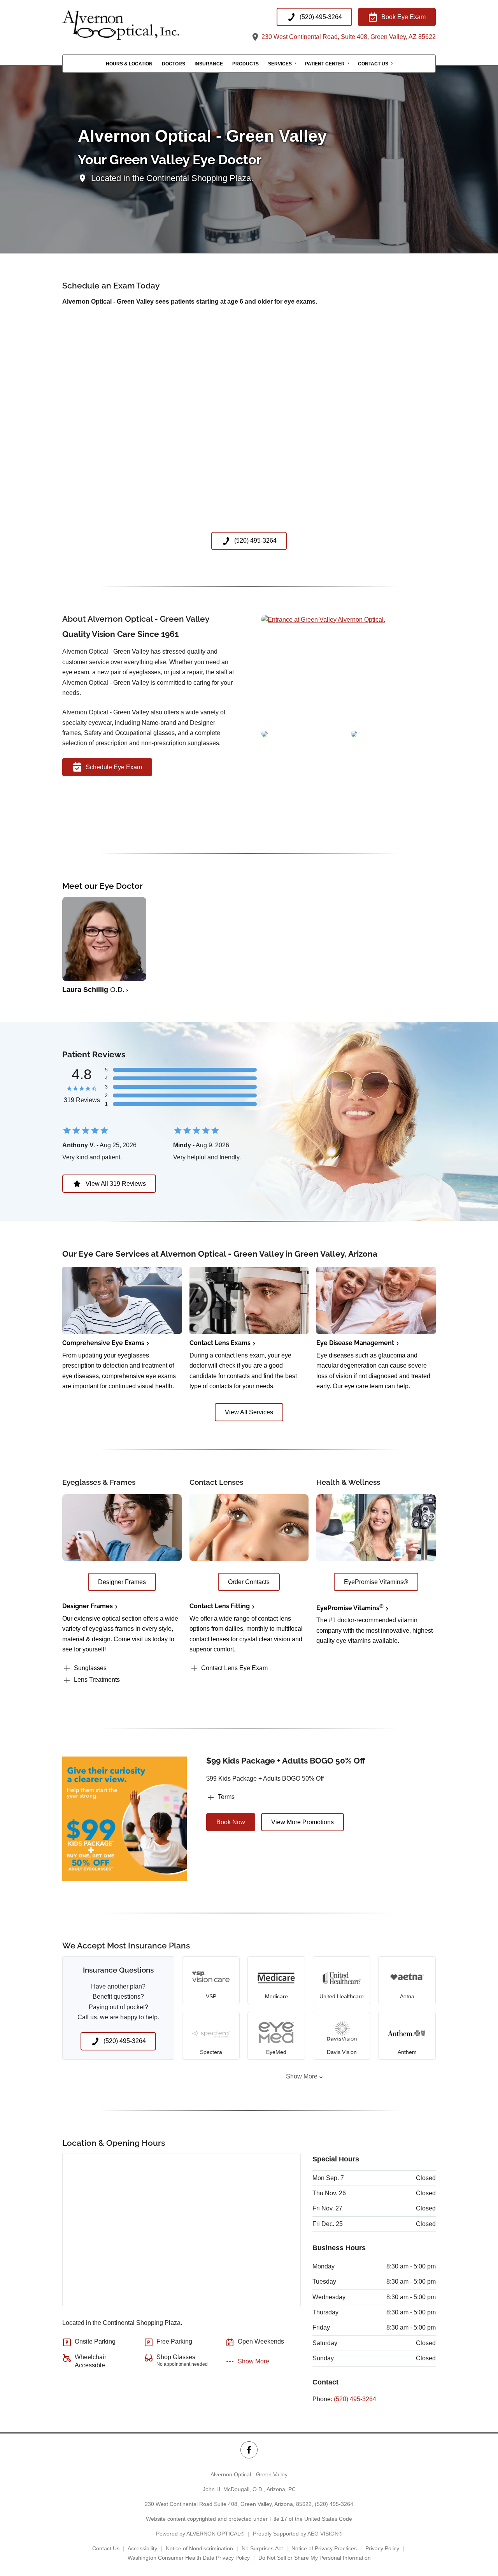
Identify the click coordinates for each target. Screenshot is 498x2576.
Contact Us (373, 64)
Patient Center (325, 64)
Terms (226, 1797)
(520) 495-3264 (355, 2399)
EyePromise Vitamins (350, 1608)
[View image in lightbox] (323, 620)
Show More (302, 2076)
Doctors (174, 64)
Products (245, 64)
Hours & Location (129, 64)
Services (280, 64)
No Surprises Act (262, 2548)
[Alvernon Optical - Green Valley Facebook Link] (249, 2450)
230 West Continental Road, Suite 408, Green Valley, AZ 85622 (348, 37)
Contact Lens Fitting (220, 1606)
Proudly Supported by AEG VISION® (298, 2534)
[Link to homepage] (140, 25)
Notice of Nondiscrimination (199, 2548)
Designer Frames (88, 1606)
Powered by (200, 2534)
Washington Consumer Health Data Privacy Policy (189, 2558)
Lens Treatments (97, 1680)
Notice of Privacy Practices (324, 2548)
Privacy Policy (382, 2548)
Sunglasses (90, 1668)
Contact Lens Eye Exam (234, 1668)
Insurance (209, 64)
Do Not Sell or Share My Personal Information (315, 2558)
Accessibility (142, 2548)
